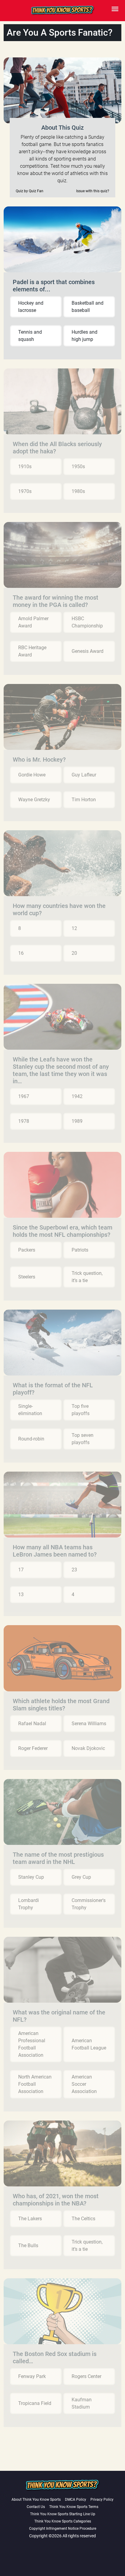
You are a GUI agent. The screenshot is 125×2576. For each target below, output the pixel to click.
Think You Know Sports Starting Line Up (63, 2514)
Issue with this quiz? (93, 191)
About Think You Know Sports (36, 2500)
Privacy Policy (102, 2500)
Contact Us (36, 2507)
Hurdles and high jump (84, 336)
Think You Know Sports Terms (74, 2507)
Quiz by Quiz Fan (30, 191)
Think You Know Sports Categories (63, 2521)
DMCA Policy (76, 2500)
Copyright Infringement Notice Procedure (63, 2529)
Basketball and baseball (88, 307)
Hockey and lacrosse (31, 307)
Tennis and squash (30, 336)
